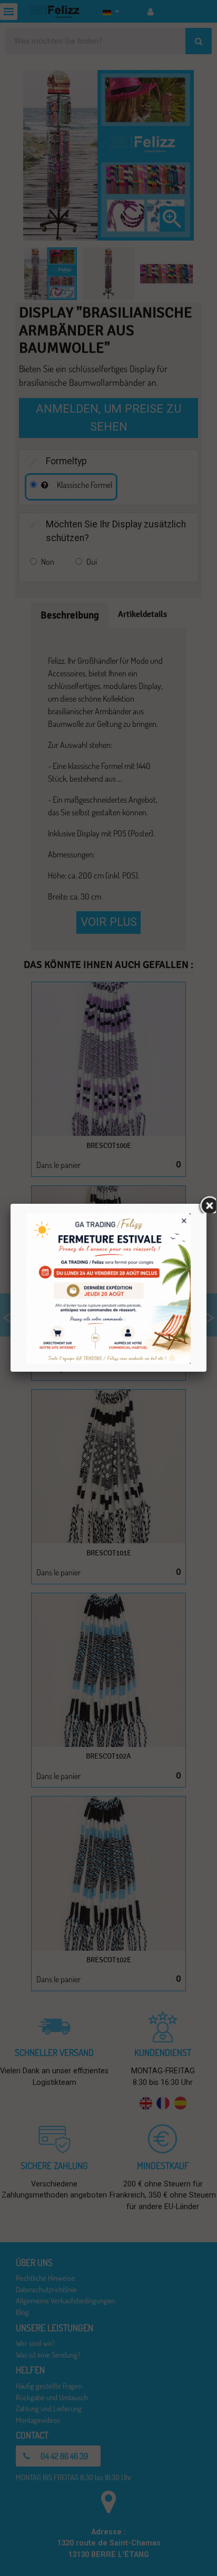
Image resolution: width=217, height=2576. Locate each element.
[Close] (206, 1204)
